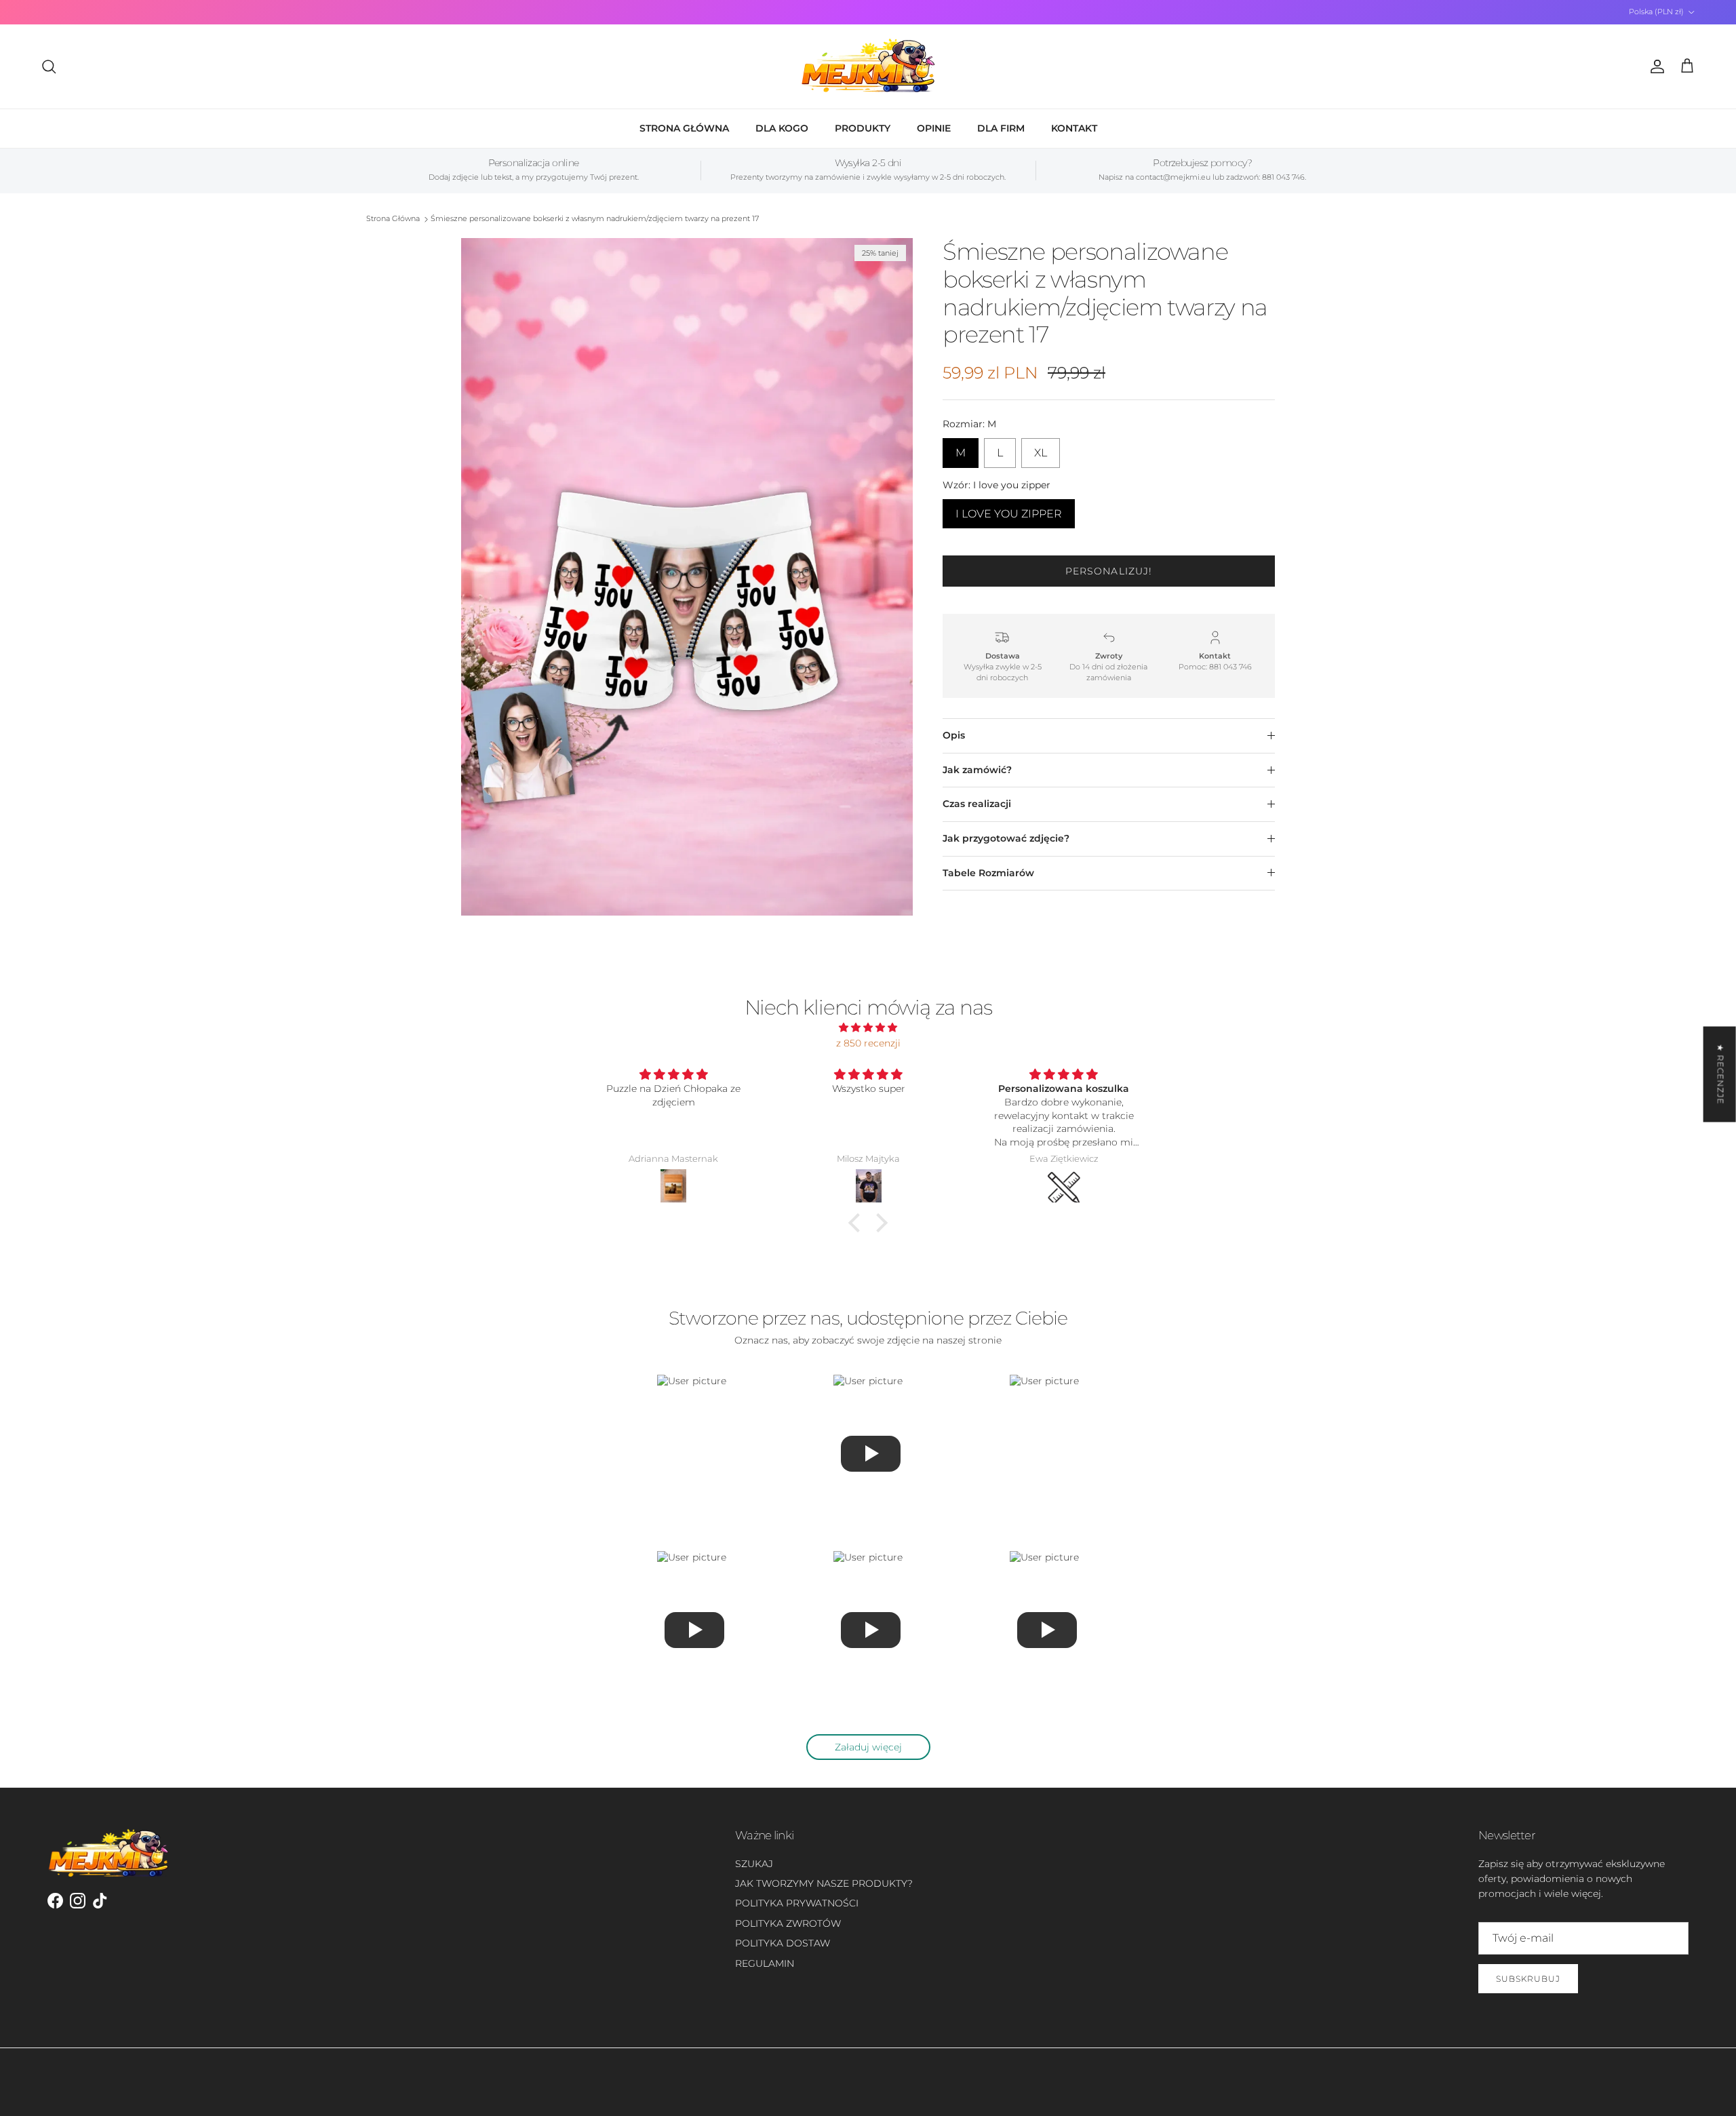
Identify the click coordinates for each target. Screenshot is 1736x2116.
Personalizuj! (1109, 571)
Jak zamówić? (977, 770)
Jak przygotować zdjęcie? (1006, 838)
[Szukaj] (49, 66)
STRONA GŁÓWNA (684, 128)
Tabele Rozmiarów (988, 873)
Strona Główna (393, 219)
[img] (868, 1027)
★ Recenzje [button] (1721, 1074)
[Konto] (1655, 66)
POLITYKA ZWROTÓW (788, 1923)
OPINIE (934, 128)
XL (1041, 449)
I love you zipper (1009, 510)
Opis (954, 735)
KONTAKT (1074, 128)
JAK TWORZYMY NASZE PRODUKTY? (824, 1883)
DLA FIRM (1001, 128)
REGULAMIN (765, 1963)
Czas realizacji (977, 804)
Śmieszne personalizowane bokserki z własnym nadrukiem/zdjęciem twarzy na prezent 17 (595, 219)
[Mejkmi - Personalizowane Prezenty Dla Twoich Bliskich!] (868, 66)
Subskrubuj (1528, 1979)
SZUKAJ (754, 1864)
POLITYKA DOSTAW (783, 1943)
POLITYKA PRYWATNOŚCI (797, 1903)
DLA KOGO (782, 128)
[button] (858, 1223)
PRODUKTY (863, 128)
